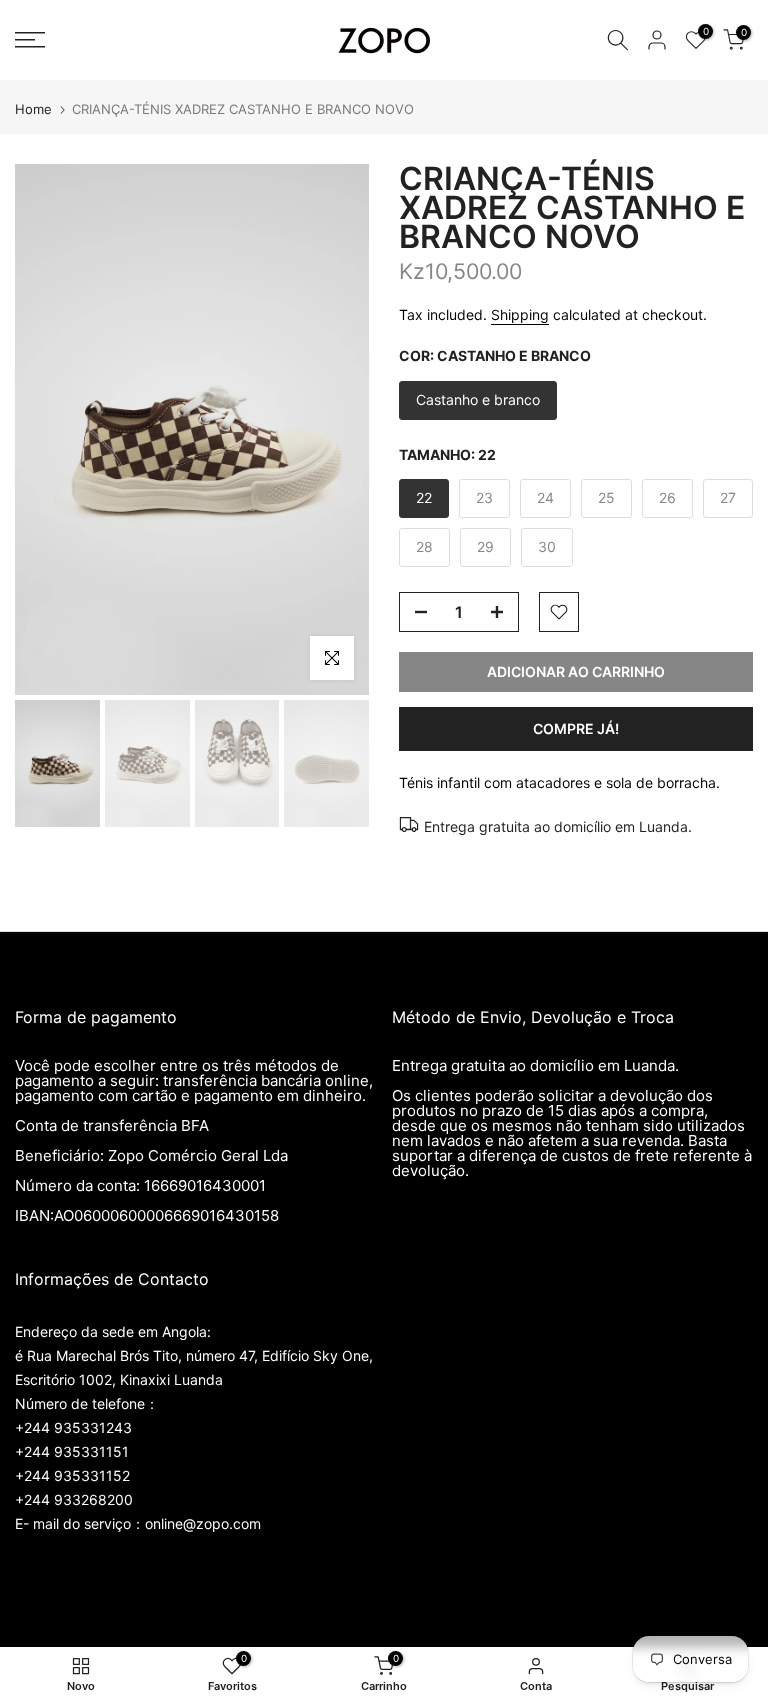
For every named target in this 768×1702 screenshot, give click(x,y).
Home (33, 109)
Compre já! (576, 728)
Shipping (520, 314)
